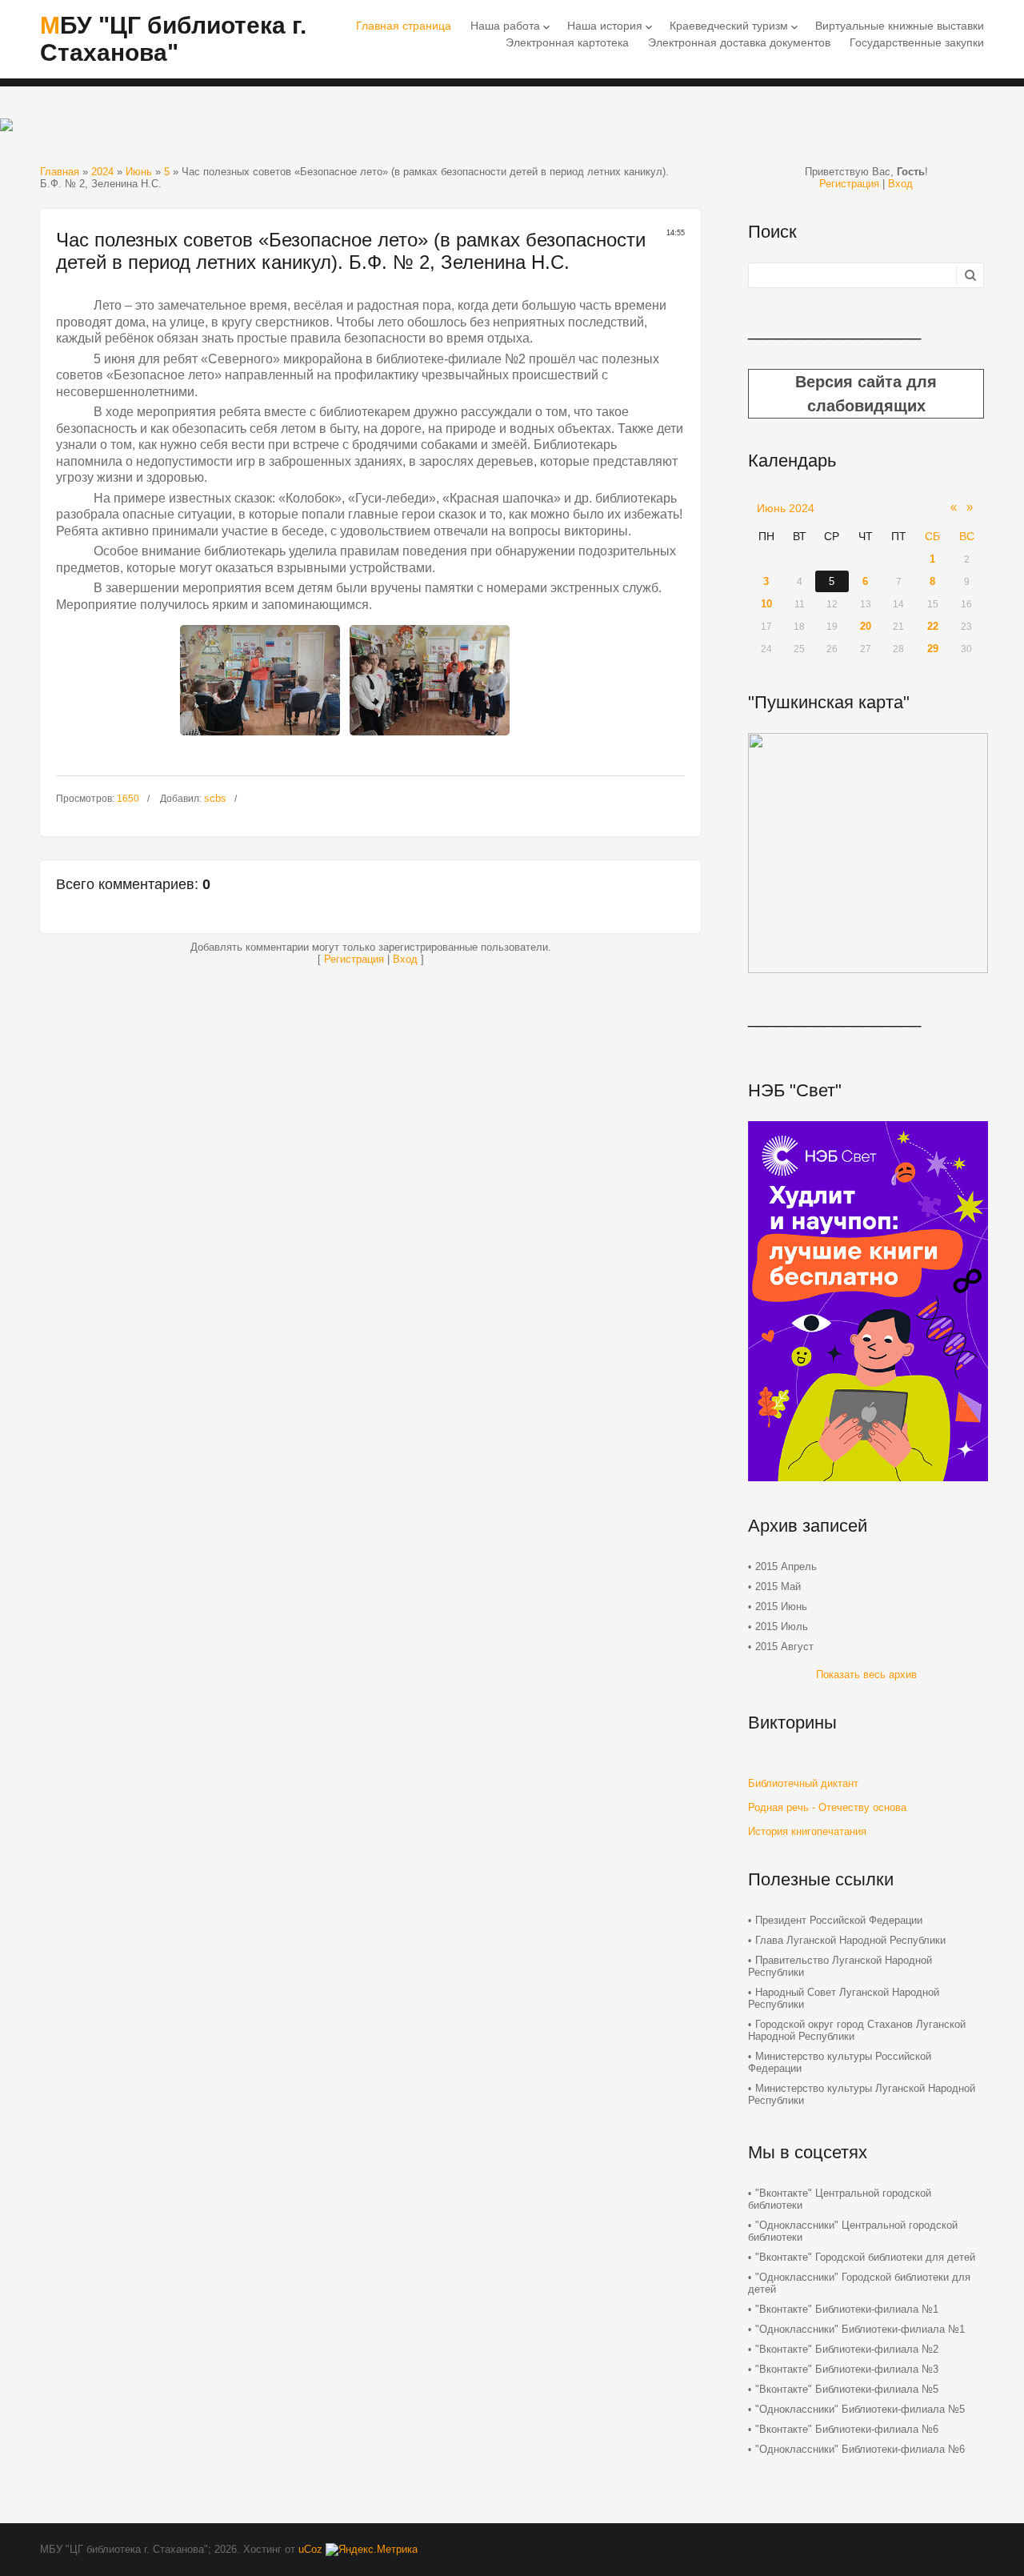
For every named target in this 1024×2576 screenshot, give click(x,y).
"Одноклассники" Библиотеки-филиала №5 (860, 2409)
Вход (405, 959)
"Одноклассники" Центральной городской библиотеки (853, 2231)
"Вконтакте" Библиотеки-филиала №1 (847, 2309)
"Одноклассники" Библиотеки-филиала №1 (860, 2329)
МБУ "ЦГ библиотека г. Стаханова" (173, 39)
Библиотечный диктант (803, 1783)
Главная (60, 172)
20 (866, 626)
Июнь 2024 (786, 508)
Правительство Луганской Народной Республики (840, 1966)
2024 (102, 172)
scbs (215, 798)
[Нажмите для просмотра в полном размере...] (260, 740)
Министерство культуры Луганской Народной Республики (862, 2094)
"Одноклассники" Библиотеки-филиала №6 (860, 2449)
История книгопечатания (807, 1831)
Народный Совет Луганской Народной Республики (844, 1998)
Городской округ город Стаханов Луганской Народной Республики (857, 2030)
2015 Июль (782, 1627)
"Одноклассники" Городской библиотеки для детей (859, 2283)
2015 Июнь (781, 1606)
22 (933, 626)
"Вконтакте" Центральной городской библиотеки (840, 2199)
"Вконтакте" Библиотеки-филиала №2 (847, 2349)
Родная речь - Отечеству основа (827, 1807)
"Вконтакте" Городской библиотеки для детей (865, 2257)
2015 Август (784, 1647)
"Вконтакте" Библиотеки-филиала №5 (847, 2389)
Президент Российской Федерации (839, 1920)
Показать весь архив (866, 1675)
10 (766, 604)
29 (933, 649)
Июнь (139, 172)
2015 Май (778, 1586)
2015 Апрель (786, 1566)
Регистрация (354, 959)
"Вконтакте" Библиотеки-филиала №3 (847, 2369)
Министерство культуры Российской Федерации (840, 2062)
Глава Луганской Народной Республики (850, 1940)
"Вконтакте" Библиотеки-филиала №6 (847, 2429)
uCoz (310, 2549)
